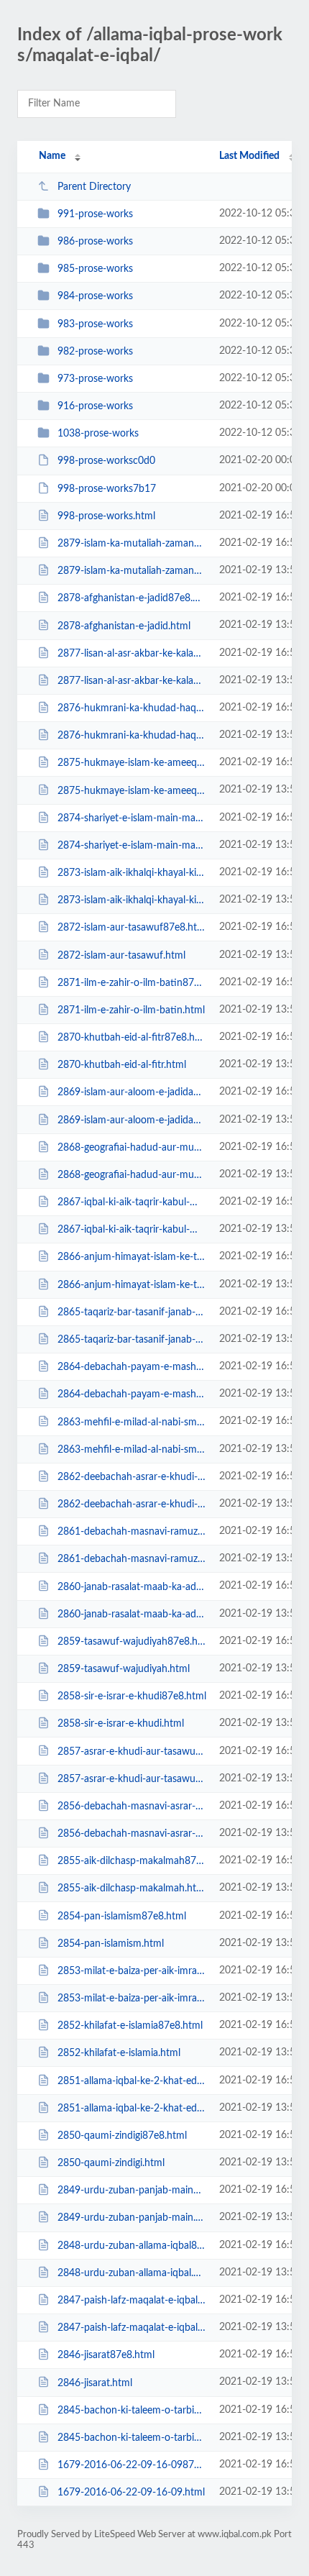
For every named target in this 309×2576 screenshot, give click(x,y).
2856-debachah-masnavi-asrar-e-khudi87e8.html (132, 1807)
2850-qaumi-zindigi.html (111, 2163)
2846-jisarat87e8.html (106, 2355)
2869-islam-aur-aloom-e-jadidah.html (132, 1120)
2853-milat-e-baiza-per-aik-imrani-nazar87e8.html (132, 1971)
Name (52, 156)
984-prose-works (95, 296)
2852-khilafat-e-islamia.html (119, 2053)
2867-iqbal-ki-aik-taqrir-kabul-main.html (132, 1230)
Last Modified (249, 156)
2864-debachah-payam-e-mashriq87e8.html (132, 1367)
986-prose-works (95, 242)
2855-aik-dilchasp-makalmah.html (132, 1888)
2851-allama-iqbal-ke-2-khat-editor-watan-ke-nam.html (132, 2109)
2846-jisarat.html (95, 2383)
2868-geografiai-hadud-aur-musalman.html (132, 1175)
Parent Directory (94, 187)
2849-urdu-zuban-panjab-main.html (132, 2218)
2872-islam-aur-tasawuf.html (121, 955)
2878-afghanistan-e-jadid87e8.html (132, 598)
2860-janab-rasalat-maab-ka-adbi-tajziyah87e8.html (132, 1586)
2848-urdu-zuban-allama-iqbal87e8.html (132, 2246)
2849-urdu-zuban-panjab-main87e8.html (132, 2191)
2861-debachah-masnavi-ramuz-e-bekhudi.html (132, 1559)
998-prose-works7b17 (107, 489)
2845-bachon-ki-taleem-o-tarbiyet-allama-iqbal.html (132, 2438)
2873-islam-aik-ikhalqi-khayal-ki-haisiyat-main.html (132, 900)
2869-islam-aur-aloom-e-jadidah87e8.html (132, 1092)
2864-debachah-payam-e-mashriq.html (132, 1394)
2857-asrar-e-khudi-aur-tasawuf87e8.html (132, 1751)
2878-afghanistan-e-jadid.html (124, 626)
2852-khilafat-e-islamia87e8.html (130, 2026)
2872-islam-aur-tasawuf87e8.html (132, 928)
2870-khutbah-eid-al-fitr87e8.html (132, 1038)
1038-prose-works (98, 434)
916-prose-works (95, 406)
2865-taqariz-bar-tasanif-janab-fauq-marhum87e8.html (132, 1312)
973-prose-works (95, 379)
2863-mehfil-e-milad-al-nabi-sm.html (132, 1450)
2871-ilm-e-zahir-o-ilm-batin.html (131, 1010)
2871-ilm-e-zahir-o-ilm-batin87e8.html (132, 983)
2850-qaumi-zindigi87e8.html (122, 2136)
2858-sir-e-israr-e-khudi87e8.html (132, 1696)
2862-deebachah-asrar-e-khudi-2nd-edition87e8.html (132, 1477)
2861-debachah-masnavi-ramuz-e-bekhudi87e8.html (132, 1532)
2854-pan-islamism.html (111, 1944)
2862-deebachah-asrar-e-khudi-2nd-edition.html (132, 1504)
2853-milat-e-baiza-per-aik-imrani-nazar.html (132, 1999)
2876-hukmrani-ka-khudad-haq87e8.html (132, 708)
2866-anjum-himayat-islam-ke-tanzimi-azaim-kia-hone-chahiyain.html (132, 1285)
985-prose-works (95, 269)
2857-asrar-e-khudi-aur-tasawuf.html (132, 1779)
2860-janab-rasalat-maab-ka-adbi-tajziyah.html (132, 1614)
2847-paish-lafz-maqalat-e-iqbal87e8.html (132, 2301)
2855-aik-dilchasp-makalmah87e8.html (132, 1861)
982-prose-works (95, 352)
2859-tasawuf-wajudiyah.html (124, 1669)
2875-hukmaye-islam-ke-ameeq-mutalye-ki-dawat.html (132, 790)
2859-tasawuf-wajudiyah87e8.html (132, 1642)
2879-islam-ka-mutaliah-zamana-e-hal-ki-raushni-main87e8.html (132, 544)
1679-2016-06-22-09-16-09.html (131, 2493)
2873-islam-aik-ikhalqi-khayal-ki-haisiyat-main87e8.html (132, 873)
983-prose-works (95, 324)
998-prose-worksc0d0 (106, 461)
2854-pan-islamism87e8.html (122, 1916)
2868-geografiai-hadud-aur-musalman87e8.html (132, 1148)
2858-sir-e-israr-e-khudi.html (121, 1724)
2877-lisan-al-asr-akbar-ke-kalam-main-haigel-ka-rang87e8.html (132, 654)
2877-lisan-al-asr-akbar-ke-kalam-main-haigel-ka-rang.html (132, 681)
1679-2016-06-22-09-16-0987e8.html (132, 2465)
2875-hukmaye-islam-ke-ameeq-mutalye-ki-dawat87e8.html (132, 763)
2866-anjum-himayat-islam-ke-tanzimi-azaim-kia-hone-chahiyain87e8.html (132, 1257)
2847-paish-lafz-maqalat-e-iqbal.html (132, 2328)
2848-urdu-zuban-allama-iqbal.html (132, 2273)
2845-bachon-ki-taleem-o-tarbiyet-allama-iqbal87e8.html (132, 2411)
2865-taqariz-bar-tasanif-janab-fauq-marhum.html (132, 1340)
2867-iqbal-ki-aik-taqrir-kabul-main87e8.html (132, 1202)
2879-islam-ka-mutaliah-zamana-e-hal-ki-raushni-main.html (132, 571)
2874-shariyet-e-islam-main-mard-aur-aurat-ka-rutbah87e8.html (132, 818)
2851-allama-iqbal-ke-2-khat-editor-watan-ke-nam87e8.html (132, 2081)
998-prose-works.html (106, 516)
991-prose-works (95, 214)
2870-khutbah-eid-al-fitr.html (122, 1065)
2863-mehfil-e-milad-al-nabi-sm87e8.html (132, 1422)
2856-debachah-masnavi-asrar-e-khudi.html (132, 1834)
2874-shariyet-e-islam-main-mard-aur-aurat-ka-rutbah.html (132, 846)
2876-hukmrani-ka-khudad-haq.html (132, 736)
